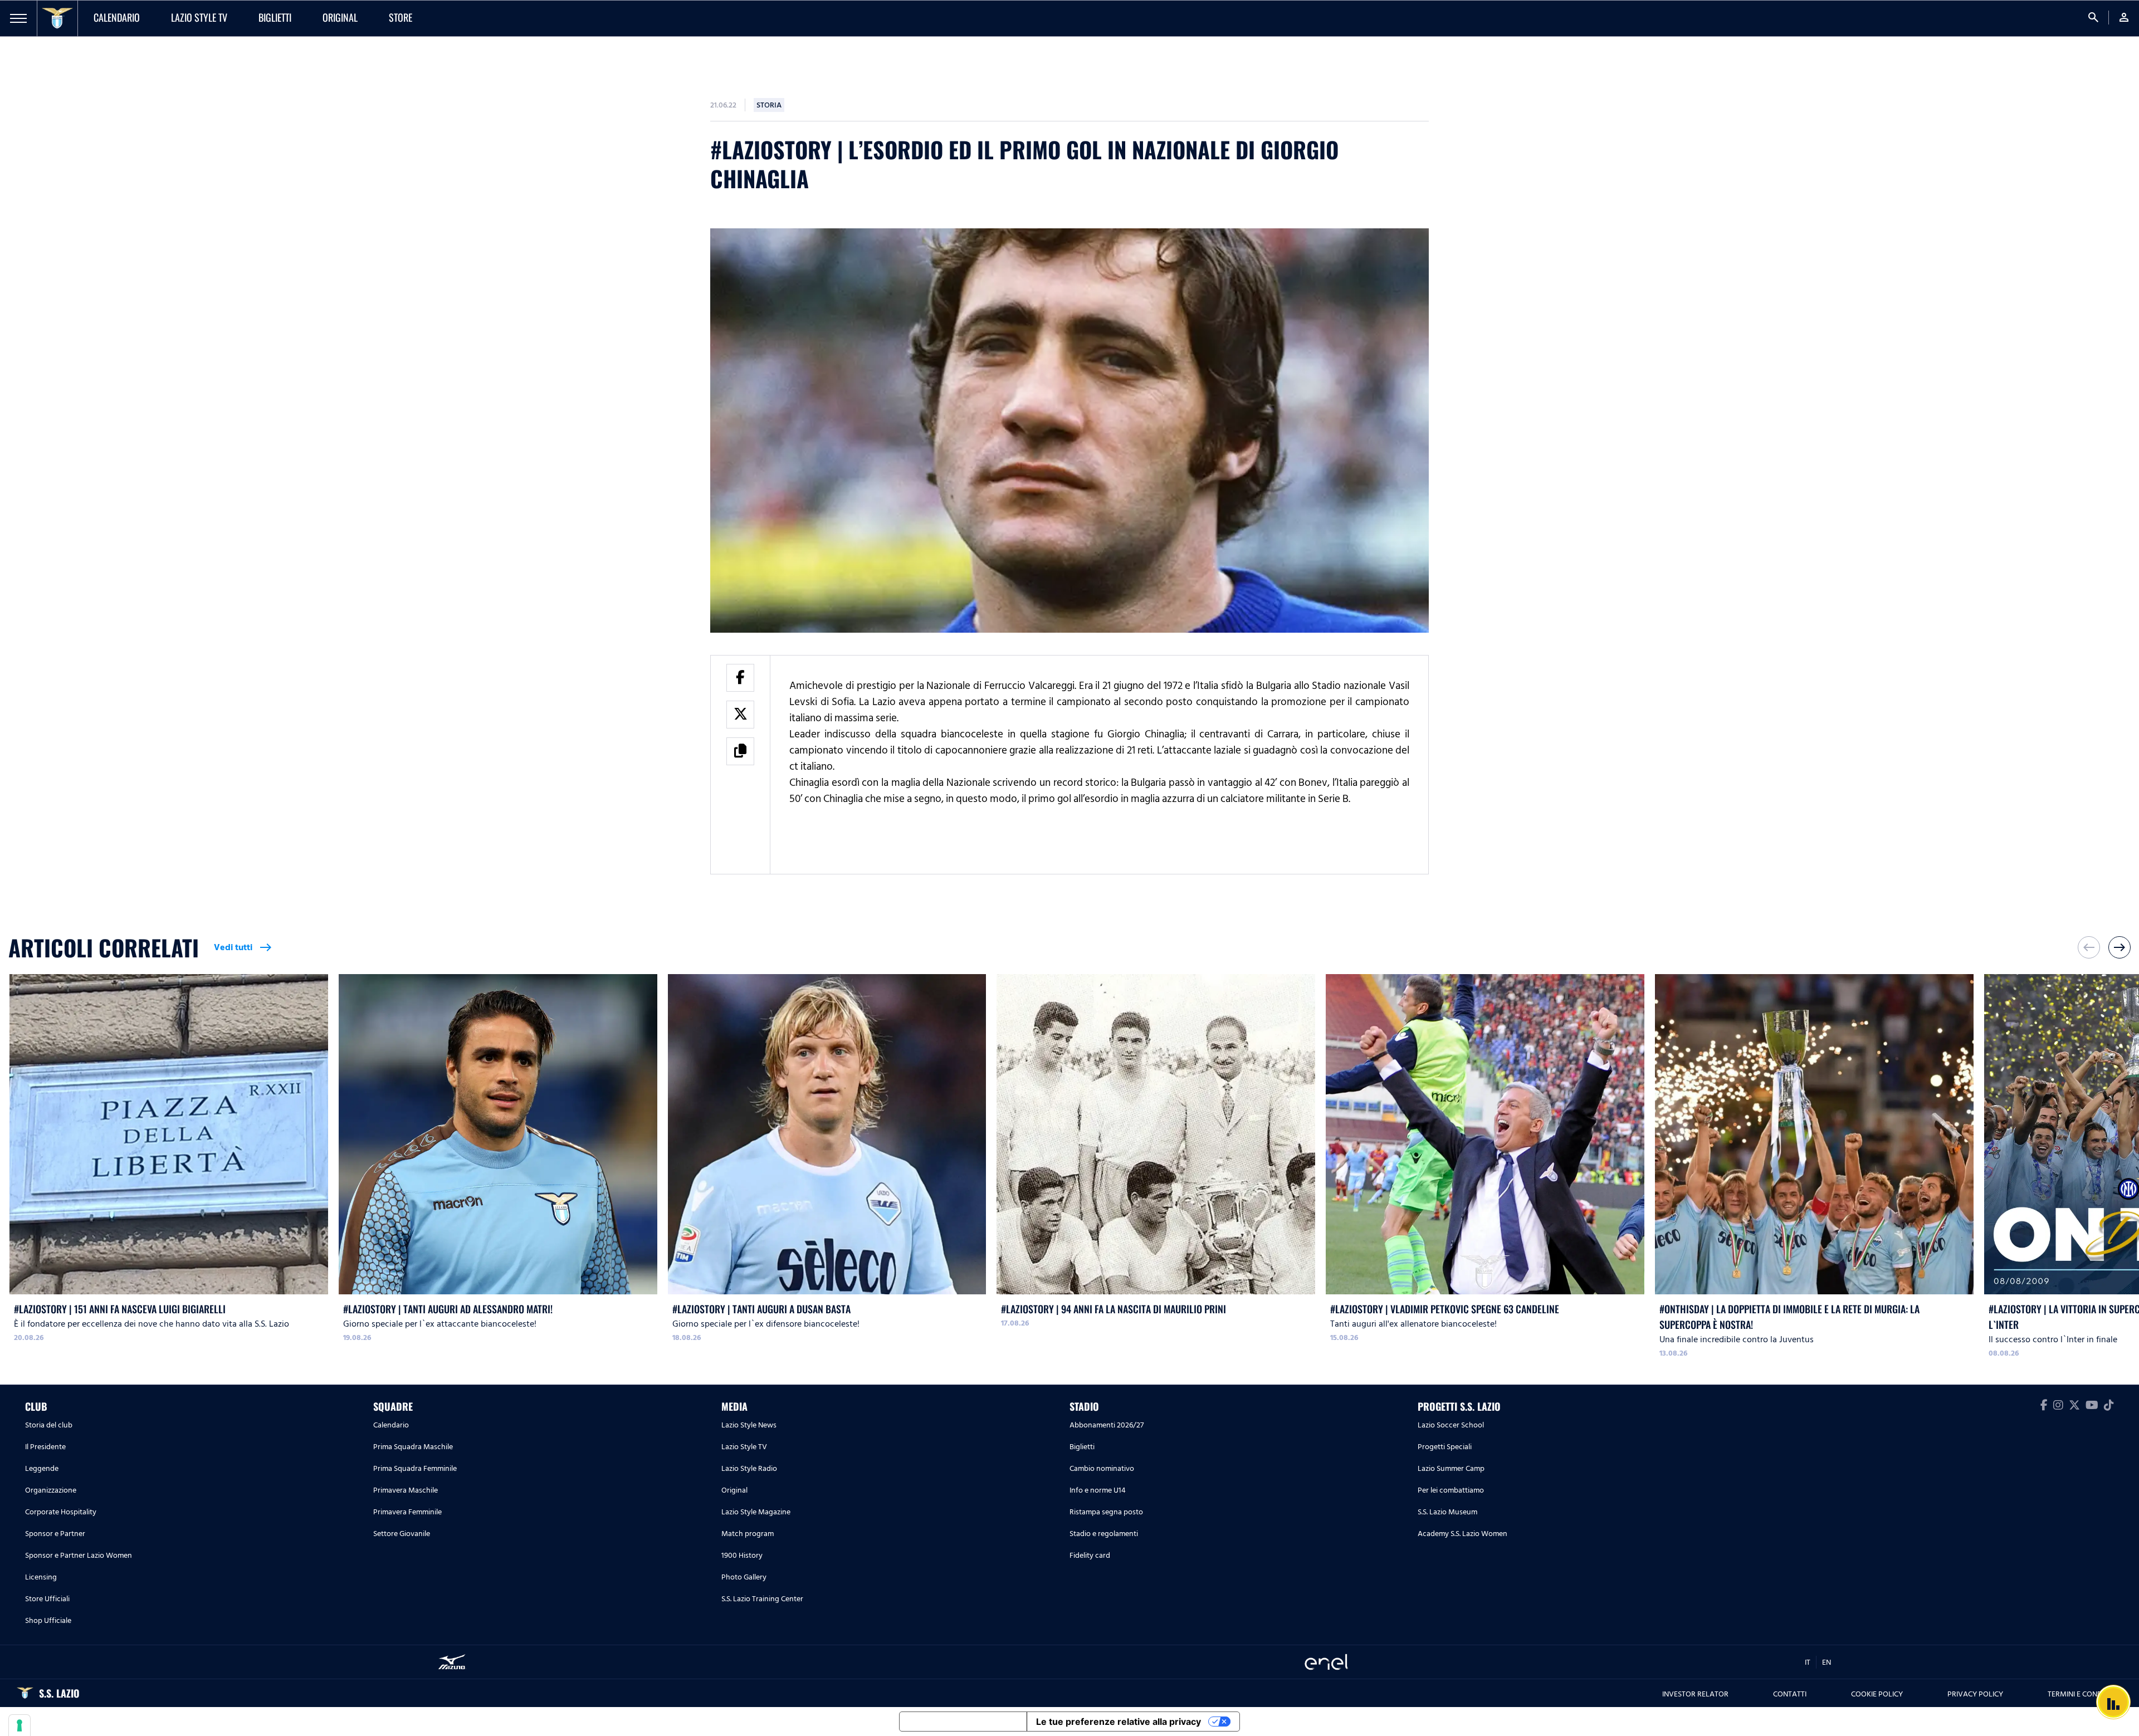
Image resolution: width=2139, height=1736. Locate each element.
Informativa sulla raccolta (963, 1722)
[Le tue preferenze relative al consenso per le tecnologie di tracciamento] (19, 1725)
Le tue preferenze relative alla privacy (1119, 1722)
